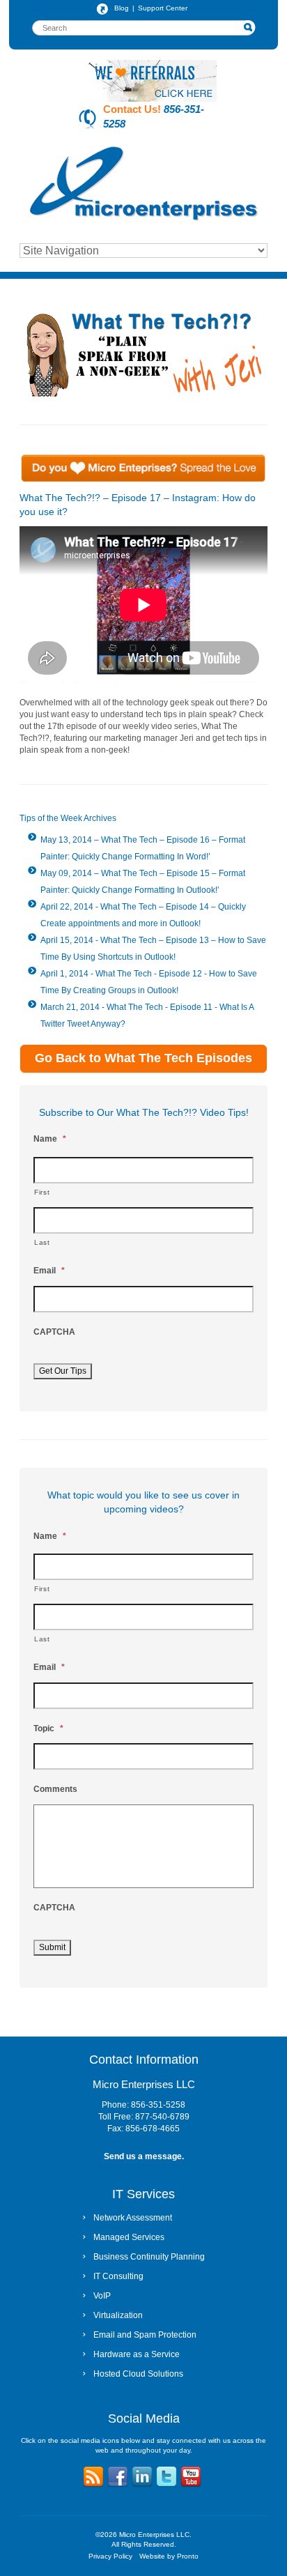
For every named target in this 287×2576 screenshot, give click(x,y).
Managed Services (129, 2237)
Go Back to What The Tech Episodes (143, 1058)
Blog (122, 8)
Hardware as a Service (137, 2354)
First (42, 1192)
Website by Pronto (169, 2556)
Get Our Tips (63, 1371)
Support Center (163, 8)
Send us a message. (144, 2156)
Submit (52, 1947)
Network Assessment (133, 2218)
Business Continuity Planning (149, 2257)
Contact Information (144, 2060)
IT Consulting (118, 2276)
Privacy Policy (110, 2556)
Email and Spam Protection (145, 2335)
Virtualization (118, 2315)
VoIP (102, 2296)
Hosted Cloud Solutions (138, 2374)
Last (42, 1242)
